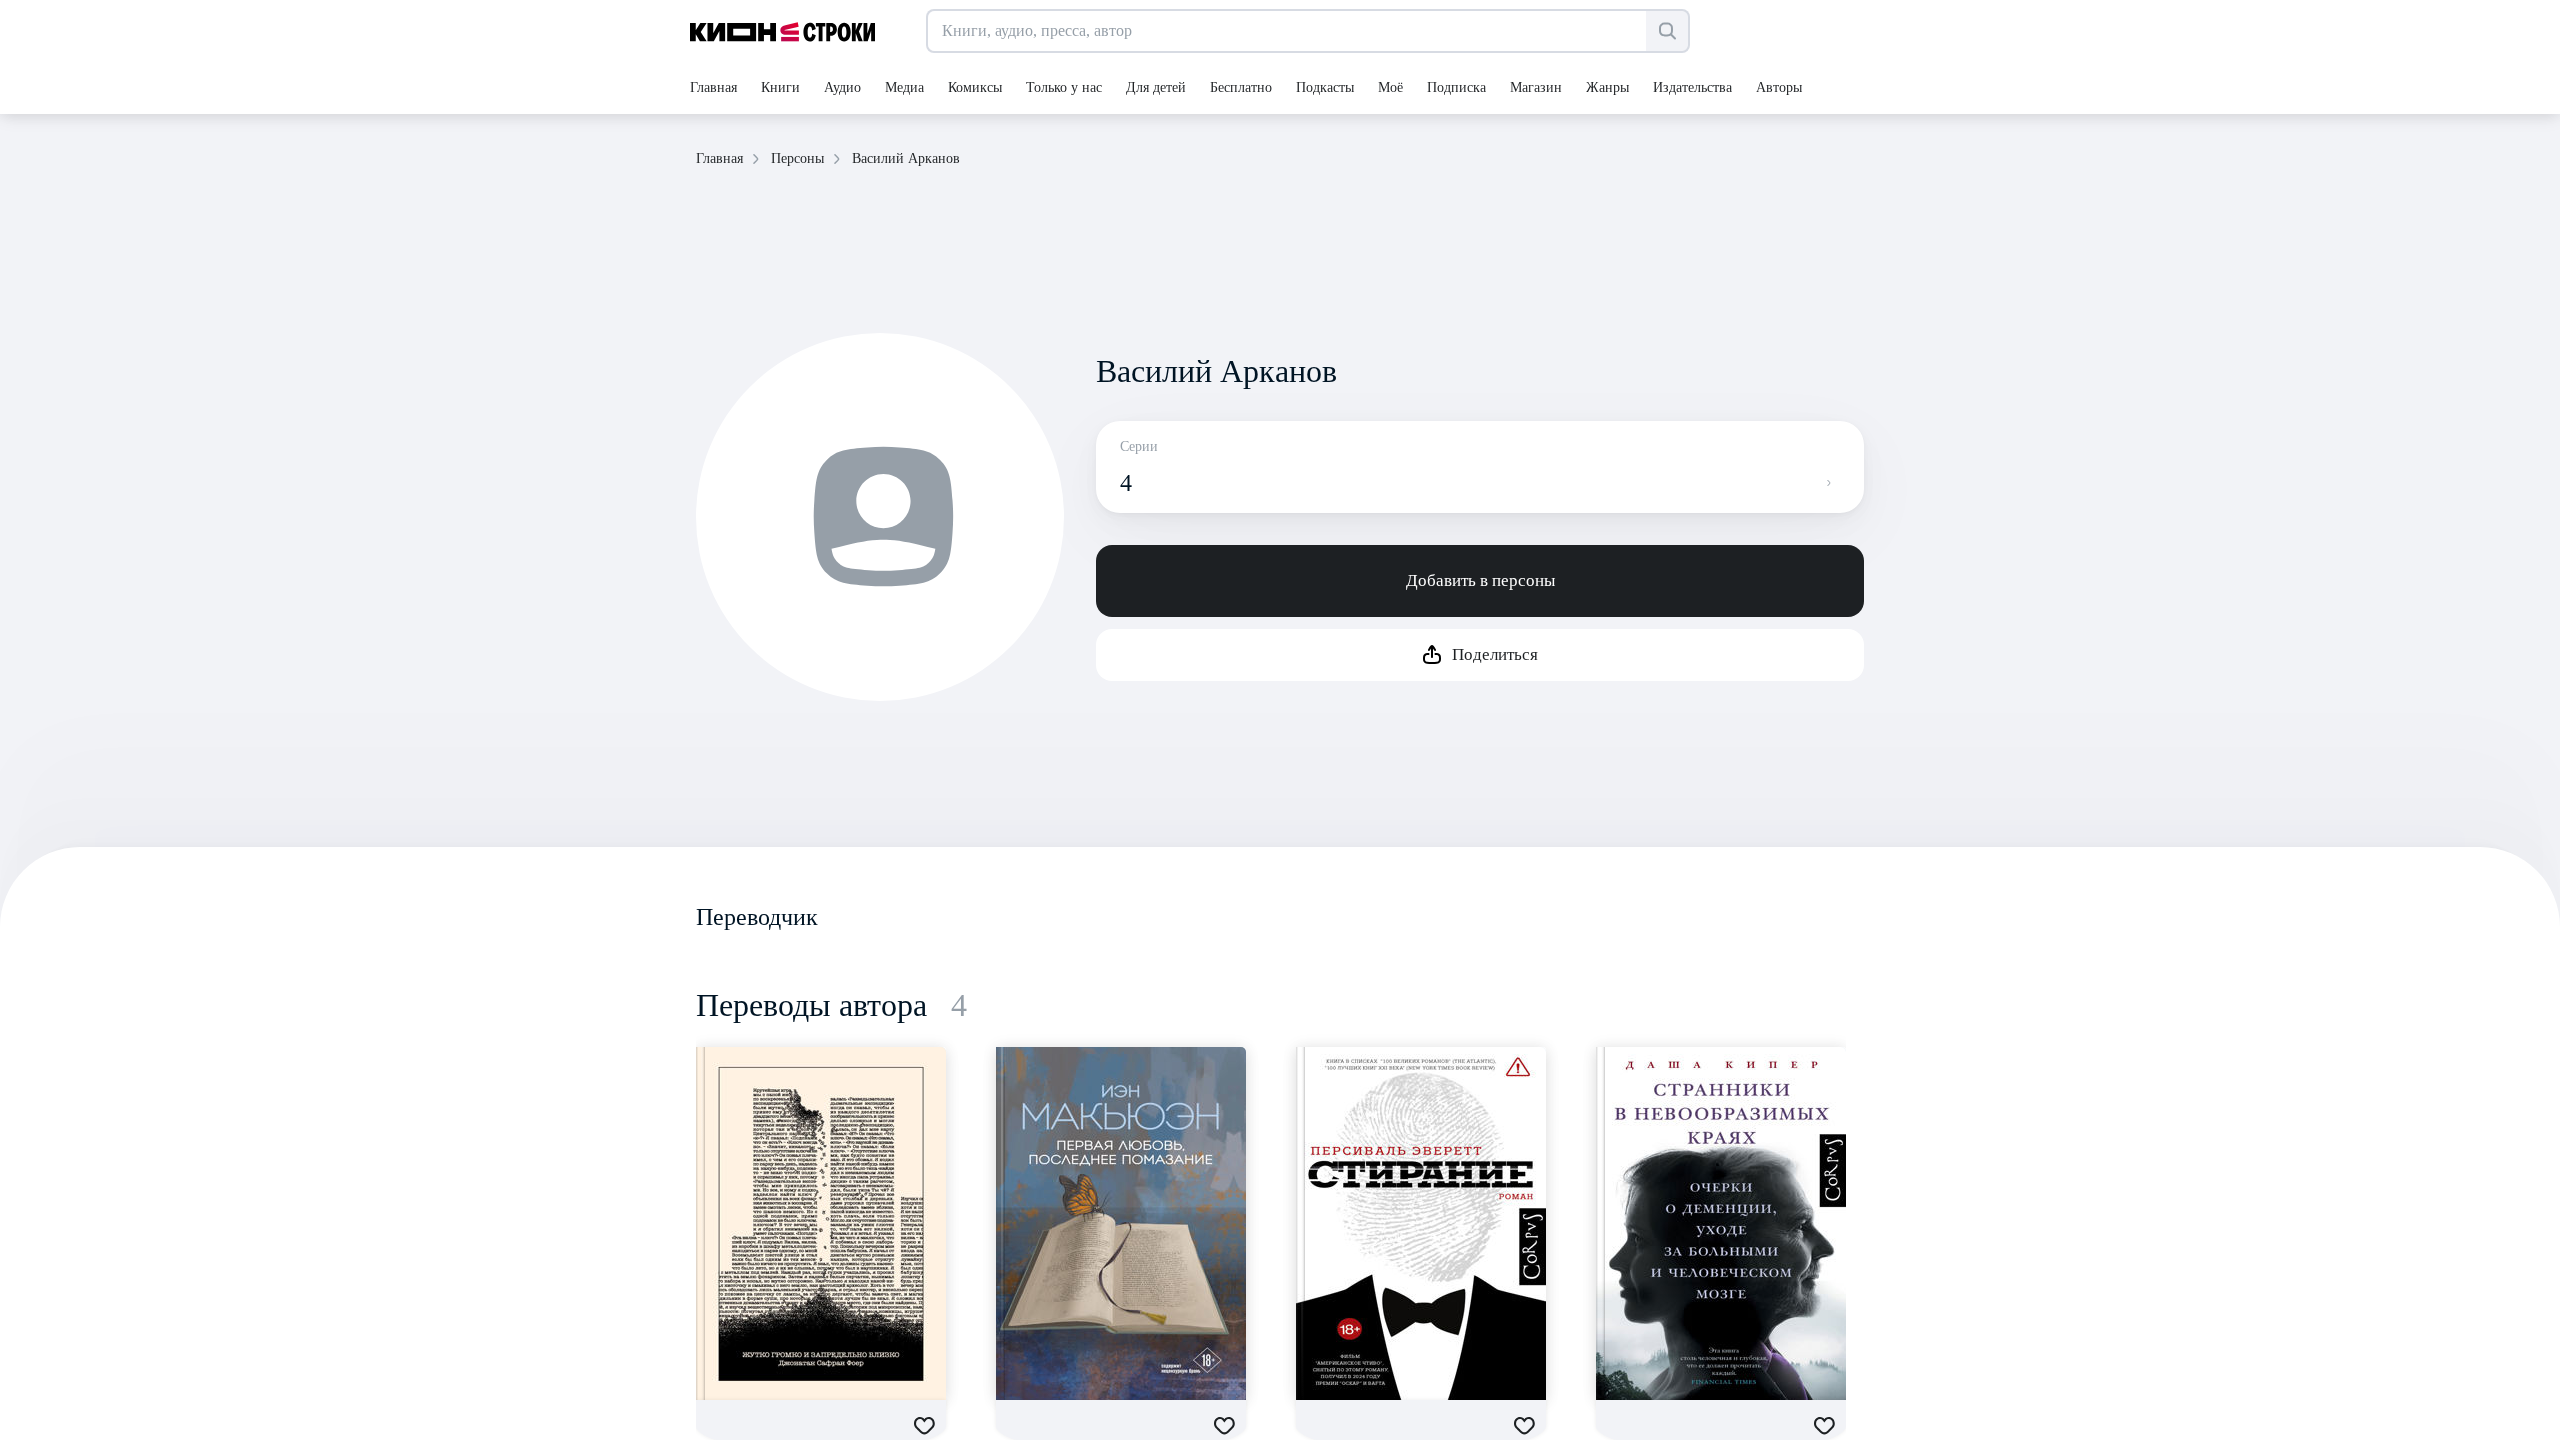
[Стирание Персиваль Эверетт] (1421, 1223)
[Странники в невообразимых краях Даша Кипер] (1721, 1223)
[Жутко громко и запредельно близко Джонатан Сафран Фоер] (821, 1223)
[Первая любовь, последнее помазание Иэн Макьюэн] (1121, 1223)
